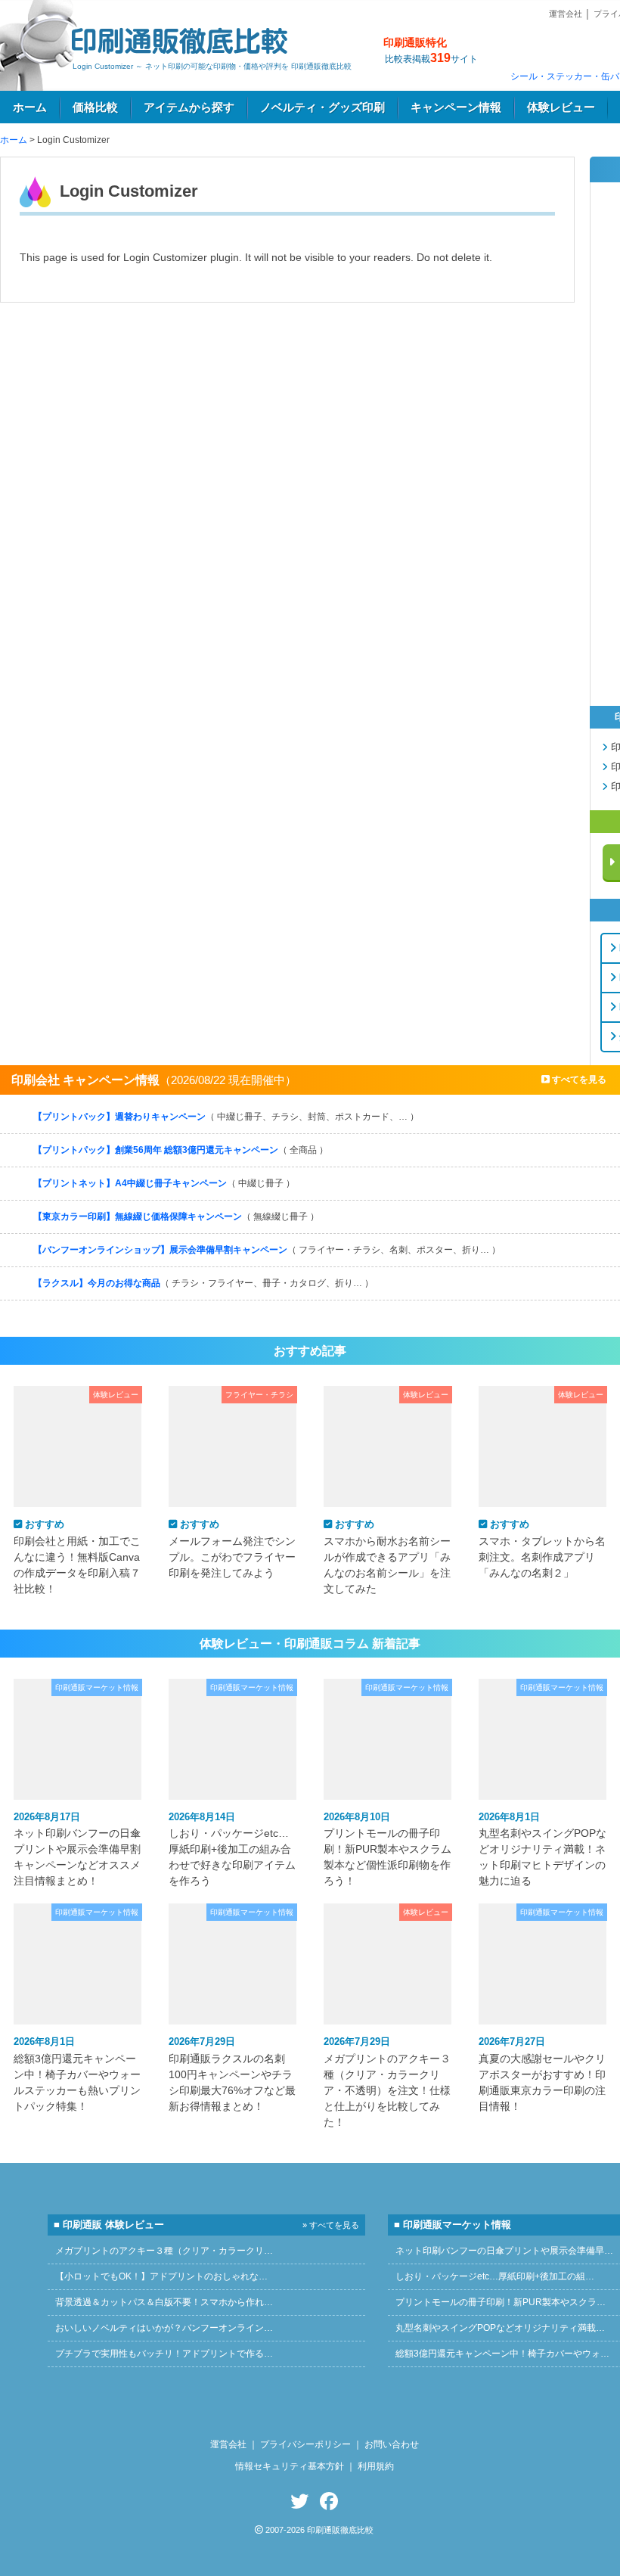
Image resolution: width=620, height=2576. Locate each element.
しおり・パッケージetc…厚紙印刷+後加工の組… (495, 2276)
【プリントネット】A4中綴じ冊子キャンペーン (164, 1183)
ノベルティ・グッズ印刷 (322, 107)
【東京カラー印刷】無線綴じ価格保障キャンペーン (176, 1217)
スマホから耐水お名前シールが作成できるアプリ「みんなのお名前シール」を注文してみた (387, 1556)
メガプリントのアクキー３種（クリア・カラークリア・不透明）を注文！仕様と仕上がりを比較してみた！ (387, 2082)
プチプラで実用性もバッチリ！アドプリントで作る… (164, 2354)
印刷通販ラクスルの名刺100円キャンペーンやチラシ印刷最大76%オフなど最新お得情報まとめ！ (232, 2074)
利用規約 (376, 2466)
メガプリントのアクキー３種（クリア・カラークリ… (164, 2251)
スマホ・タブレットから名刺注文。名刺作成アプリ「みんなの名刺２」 (542, 1548)
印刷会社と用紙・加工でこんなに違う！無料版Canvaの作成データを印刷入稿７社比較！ (77, 1556)
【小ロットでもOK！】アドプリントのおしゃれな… (161, 2276)
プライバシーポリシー (305, 2444)
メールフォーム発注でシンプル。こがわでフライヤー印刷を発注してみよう (232, 1548)
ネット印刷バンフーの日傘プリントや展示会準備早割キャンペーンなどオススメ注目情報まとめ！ (77, 1849)
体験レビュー (561, 107)
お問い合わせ (392, 2444)
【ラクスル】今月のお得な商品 (203, 1283)
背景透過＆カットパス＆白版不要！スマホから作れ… (164, 2302)
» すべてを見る (331, 2225)
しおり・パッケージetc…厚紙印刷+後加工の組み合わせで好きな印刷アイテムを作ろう (232, 1849)
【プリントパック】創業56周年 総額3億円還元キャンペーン (181, 1150)
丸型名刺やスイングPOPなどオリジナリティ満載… (500, 2328)
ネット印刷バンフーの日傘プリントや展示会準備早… (504, 2251)
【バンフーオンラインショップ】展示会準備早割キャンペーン (267, 1250)
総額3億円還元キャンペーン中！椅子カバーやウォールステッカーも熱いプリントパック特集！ (77, 2074)
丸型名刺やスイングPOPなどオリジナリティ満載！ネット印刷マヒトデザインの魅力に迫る (542, 1849)
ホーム (30, 107)
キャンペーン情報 (456, 107)
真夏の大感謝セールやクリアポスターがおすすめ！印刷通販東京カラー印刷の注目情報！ (542, 2074)
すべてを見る (578, 1080)
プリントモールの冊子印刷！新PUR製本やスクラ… (501, 2302)
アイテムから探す (189, 107)
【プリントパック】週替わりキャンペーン (226, 1117)
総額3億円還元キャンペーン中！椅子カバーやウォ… (502, 2354)
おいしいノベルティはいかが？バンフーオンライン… (164, 2328)
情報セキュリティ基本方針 (290, 2466)
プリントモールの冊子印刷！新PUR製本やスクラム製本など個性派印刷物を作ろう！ (387, 1849)
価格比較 (95, 107)
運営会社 (566, 14)
